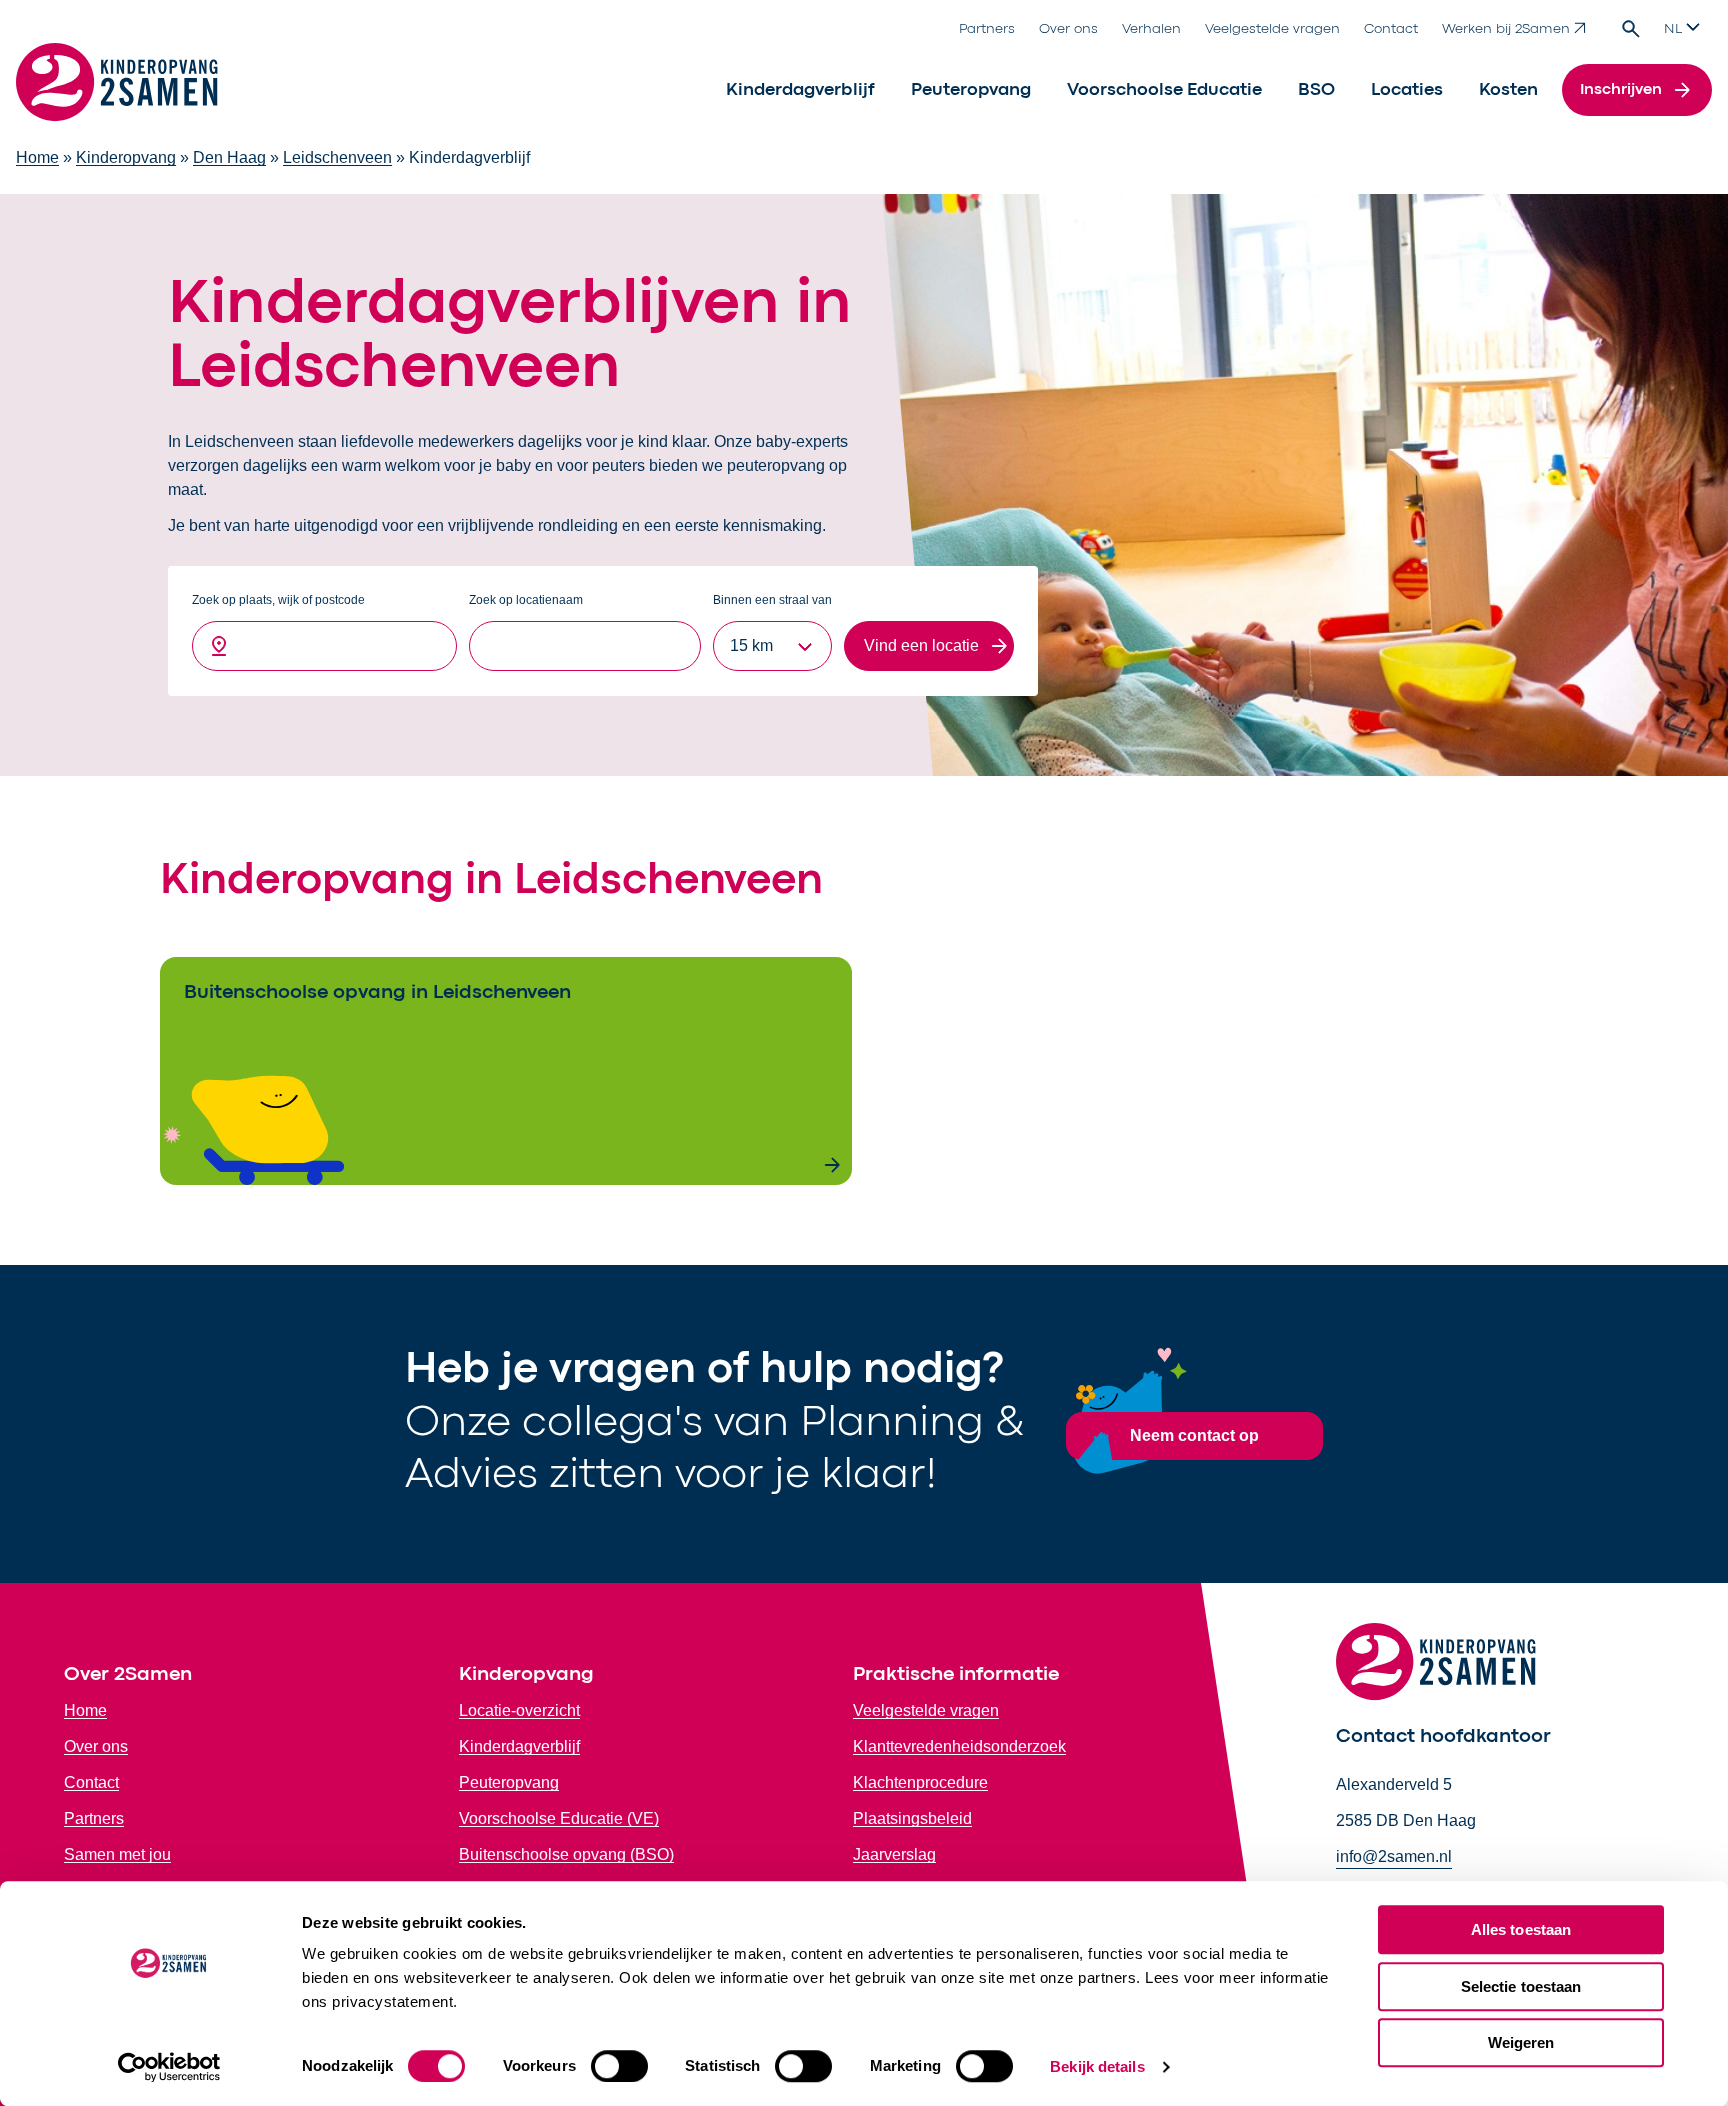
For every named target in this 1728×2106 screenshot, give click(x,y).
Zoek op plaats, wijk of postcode (278, 600)
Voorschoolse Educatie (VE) (559, 1818)
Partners (987, 29)
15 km (751, 645)
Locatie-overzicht (519, 1710)
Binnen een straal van (772, 600)
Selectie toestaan (1521, 1986)
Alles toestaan (1521, 1929)
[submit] (929, 646)
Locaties (1407, 90)
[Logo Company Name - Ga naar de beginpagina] (117, 90)
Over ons (1068, 29)
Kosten (1508, 90)
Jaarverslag (894, 1854)
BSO (1316, 90)
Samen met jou (117, 1854)
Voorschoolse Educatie (1164, 90)
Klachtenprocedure (920, 1782)
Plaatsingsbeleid (912, 1818)
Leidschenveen (337, 157)
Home (37, 157)
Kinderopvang (126, 157)
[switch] (619, 2066)
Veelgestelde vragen (1272, 29)
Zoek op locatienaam (526, 600)
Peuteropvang (971, 90)
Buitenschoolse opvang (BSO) (566, 1854)
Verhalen (1151, 29)
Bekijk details (1097, 2066)
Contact (1391, 29)
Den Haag (229, 157)
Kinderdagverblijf (800, 90)
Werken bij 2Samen (1506, 29)
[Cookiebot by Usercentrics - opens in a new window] (169, 2067)
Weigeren (1521, 2042)
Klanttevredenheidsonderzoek (959, 1746)
